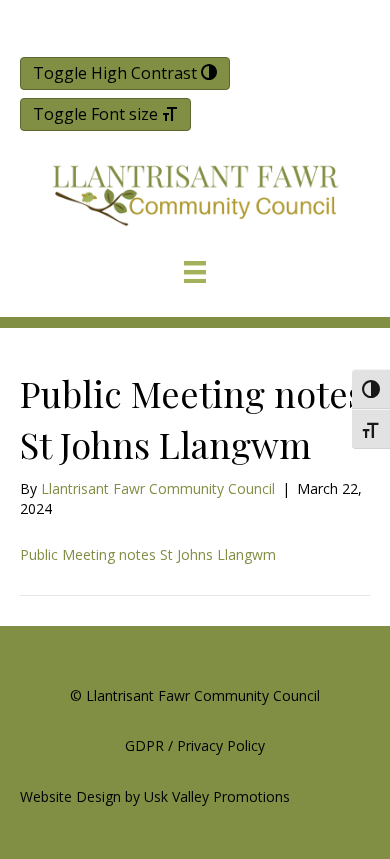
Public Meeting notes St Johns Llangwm (148, 554)
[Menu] (195, 272)
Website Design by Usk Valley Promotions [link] (155, 796)
